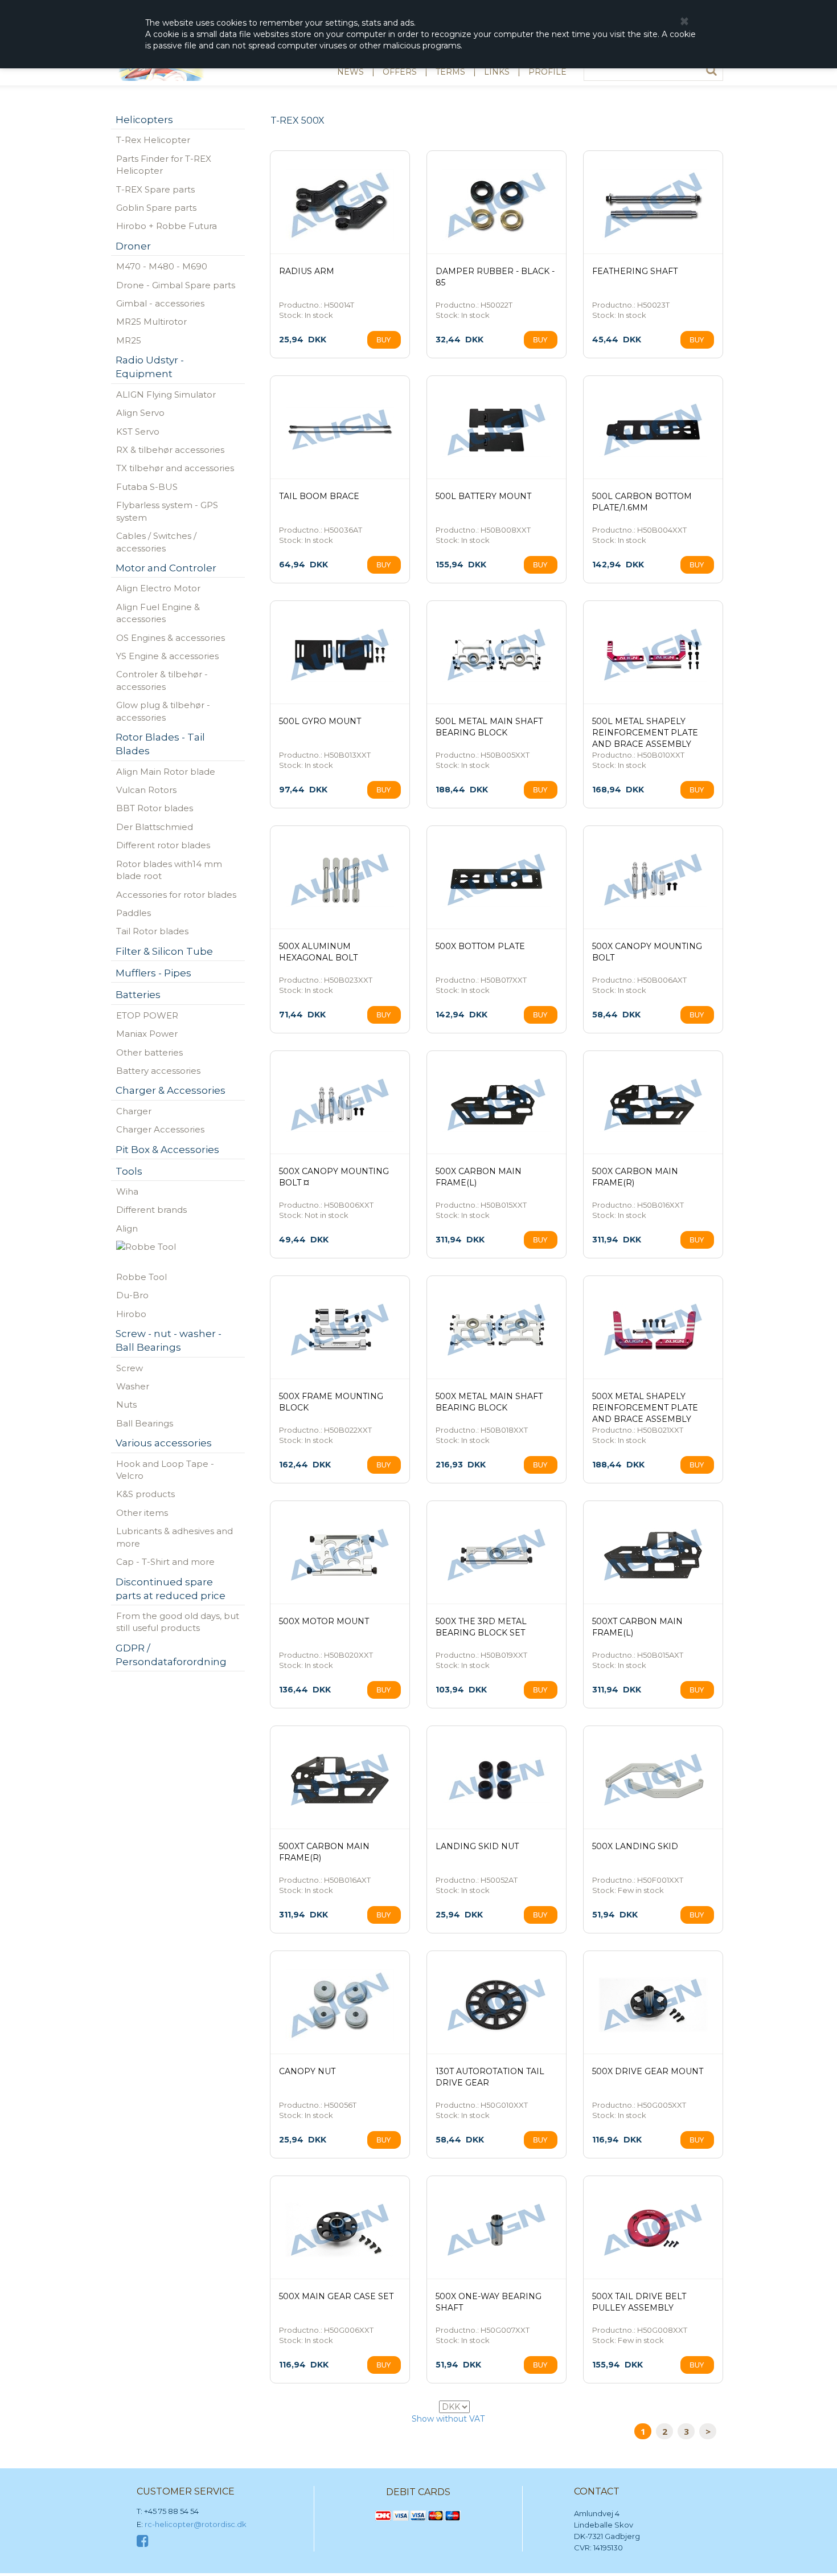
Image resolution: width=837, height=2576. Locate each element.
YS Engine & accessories (167, 656)
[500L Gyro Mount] (340, 655)
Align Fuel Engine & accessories (158, 613)
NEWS (350, 72)
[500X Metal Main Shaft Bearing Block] (497, 1330)
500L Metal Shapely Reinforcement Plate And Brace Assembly (645, 733)
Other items (142, 1513)
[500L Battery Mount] (497, 430)
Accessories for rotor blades (176, 895)
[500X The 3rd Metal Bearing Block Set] (497, 1555)
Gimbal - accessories (160, 303)
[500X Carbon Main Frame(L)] (497, 1105)
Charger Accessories (160, 1129)
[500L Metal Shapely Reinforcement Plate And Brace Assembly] (653, 655)
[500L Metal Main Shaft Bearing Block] (497, 655)
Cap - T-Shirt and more (165, 1562)
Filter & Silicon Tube (164, 951)
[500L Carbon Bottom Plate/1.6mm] (653, 430)
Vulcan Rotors (146, 790)
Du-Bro (132, 1295)
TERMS (450, 72)
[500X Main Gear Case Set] (340, 2230)
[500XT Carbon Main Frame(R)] (340, 1780)
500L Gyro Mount (320, 721)
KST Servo (138, 432)
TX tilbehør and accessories (175, 468)
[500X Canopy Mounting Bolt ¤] (340, 1105)
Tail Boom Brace (319, 496)
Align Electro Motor (158, 588)
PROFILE (547, 72)
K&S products (145, 1494)
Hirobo (131, 1314)
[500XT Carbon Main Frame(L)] (653, 1555)
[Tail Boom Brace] (340, 430)
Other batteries (149, 1052)
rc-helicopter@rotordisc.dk (196, 2524)
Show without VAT (448, 2419)
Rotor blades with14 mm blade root (169, 870)
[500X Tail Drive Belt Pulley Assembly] (653, 2230)
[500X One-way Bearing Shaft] (497, 2230)
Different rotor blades (163, 845)
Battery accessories (158, 1071)
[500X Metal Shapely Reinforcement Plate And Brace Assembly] (653, 1330)
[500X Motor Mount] (340, 1555)
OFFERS (400, 72)
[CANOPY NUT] (340, 2005)
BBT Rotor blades (155, 808)
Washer (133, 1386)
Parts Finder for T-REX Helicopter (164, 165)
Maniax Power (147, 1034)
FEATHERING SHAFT (635, 271)
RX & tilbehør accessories (170, 450)
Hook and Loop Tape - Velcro (165, 1470)
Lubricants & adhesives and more (175, 1537)
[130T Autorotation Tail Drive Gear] (497, 2005)
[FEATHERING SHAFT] (653, 205)
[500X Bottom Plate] (497, 880)
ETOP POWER (147, 1015)
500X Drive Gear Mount (648, 2071)
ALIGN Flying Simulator (166, 394)
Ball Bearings (145, 1423)
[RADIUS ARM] (340, 205)
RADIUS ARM (307, 271)
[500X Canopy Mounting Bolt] (653, 880)
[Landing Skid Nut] (497, 1780)
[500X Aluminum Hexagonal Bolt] (340, 880)
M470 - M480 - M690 (162, 266)
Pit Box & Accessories (167, 1150)
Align (127, 1228)
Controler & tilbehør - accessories (162, 680)
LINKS (497, 72)
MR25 (129, 340)
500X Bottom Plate (480, 946)
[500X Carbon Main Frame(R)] (653, 1105)
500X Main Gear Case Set (336, 2296)
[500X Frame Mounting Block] (340, 1330)
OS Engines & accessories (171, 638)
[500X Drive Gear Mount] (653, 2005)
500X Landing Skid (635, 1846)
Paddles (134, 913)
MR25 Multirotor (151, 322)
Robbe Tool (141, 1277)
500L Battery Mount (483, 496)
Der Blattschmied (155, 827)
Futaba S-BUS (147, 487)
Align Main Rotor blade (166, 772)
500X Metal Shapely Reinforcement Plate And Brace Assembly (645, 1408)
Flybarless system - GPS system (167, 511)
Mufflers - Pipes (153, 973)
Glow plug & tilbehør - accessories (163, 711)
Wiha (127, 1191)
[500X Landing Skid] (653, 1780)
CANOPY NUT (307, 2071)
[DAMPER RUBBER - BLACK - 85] (497, 205)
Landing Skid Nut (477, 1846)
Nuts (126, 1404)
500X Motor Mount (324, 1621)
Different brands (151, 1210)
